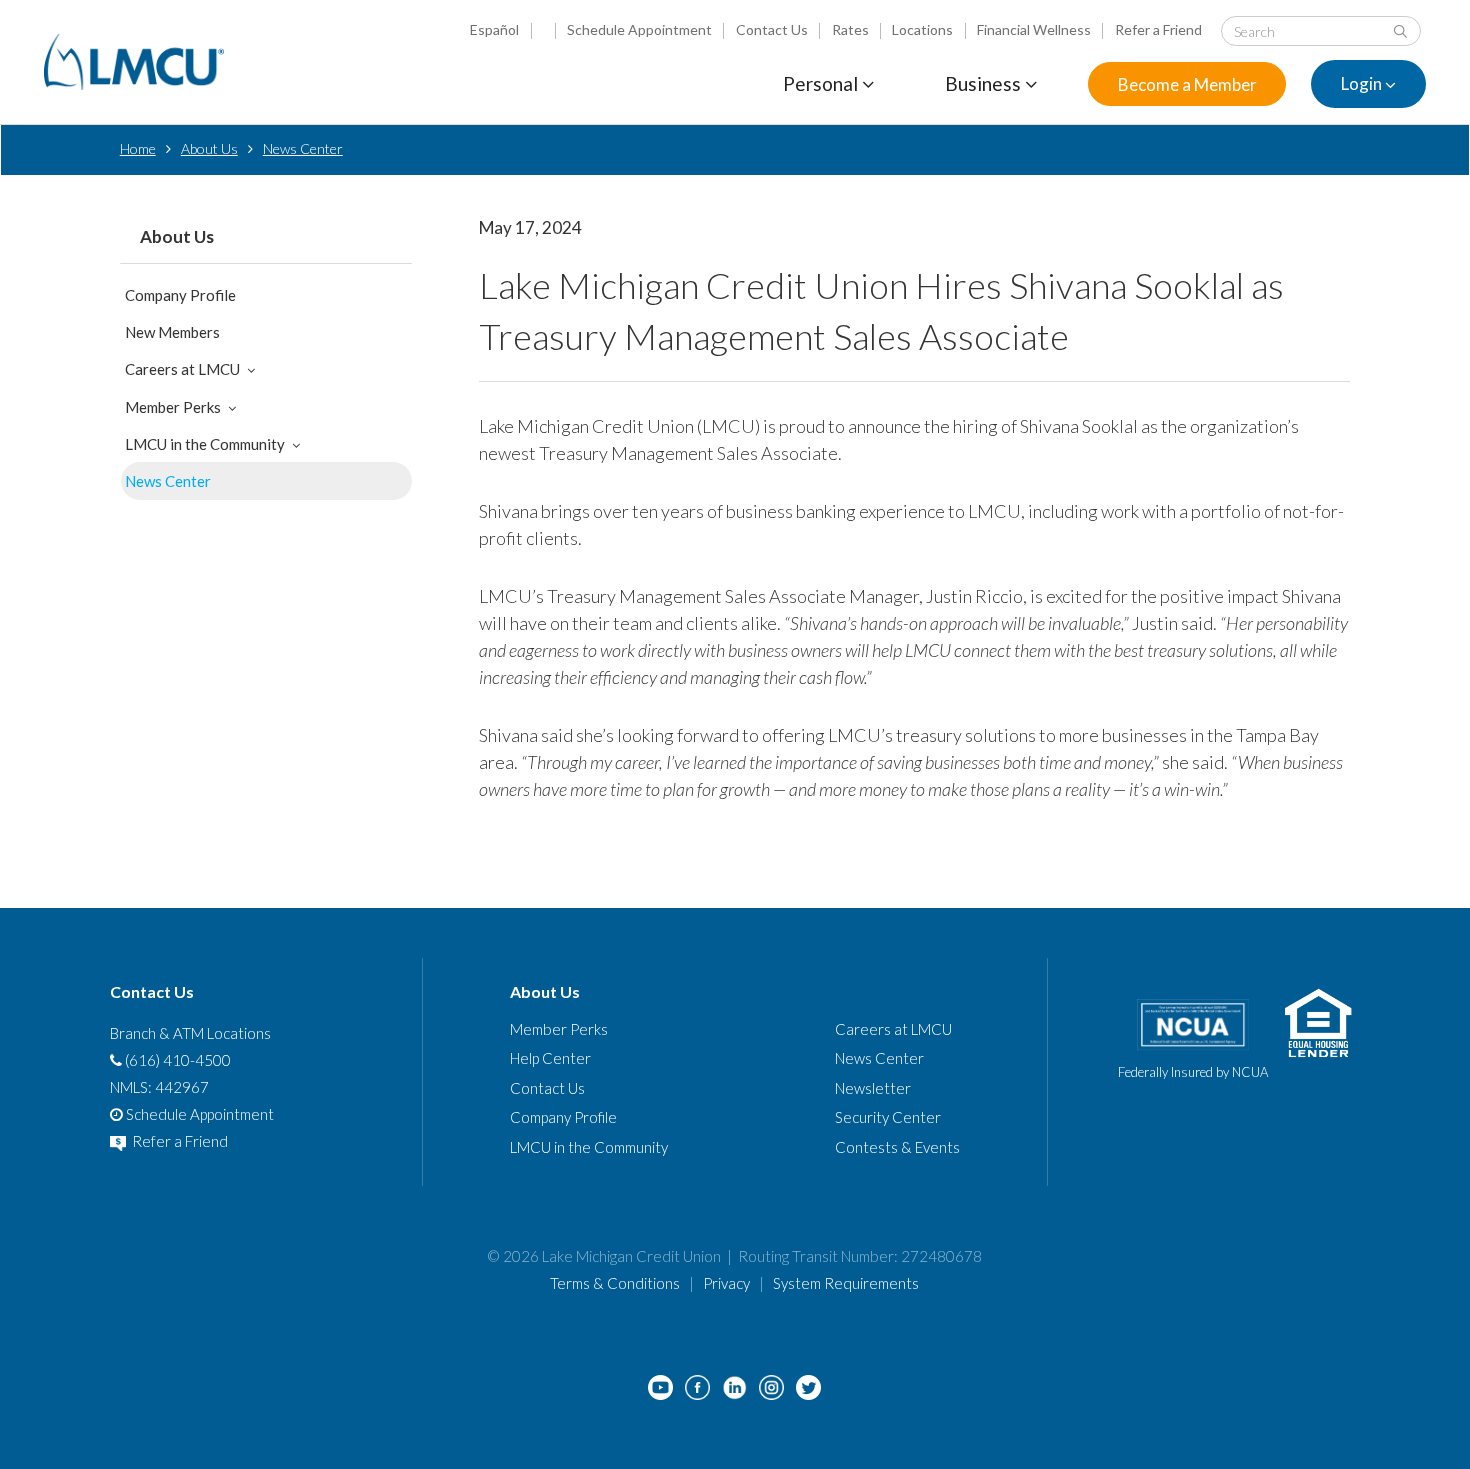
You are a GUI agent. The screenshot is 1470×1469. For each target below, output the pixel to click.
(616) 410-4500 (176, 1060)
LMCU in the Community (205, 444)
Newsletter (873, 1088)
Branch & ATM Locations (190, 1033)
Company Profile (180, 295)
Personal (822, 83)
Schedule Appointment (639, 29)
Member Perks (173, 407)
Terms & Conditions (615, 1283)
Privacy (726, 1283)
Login (1363, 84)
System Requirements (846, 1283)
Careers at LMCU (182, 369)
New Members (172, 332)
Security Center (888, 1117)
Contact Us (772, 29)
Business (985, 83)
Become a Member (1187, 84)
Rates (850, 29)
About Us (209, 148)
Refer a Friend (1158, 29)
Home (138, 148)
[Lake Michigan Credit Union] (134, 62)
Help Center (550, 1058)
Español (494, 29)
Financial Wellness (1034, 29)
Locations (922, 29)
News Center (303, 148)
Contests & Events (897, 1147)
